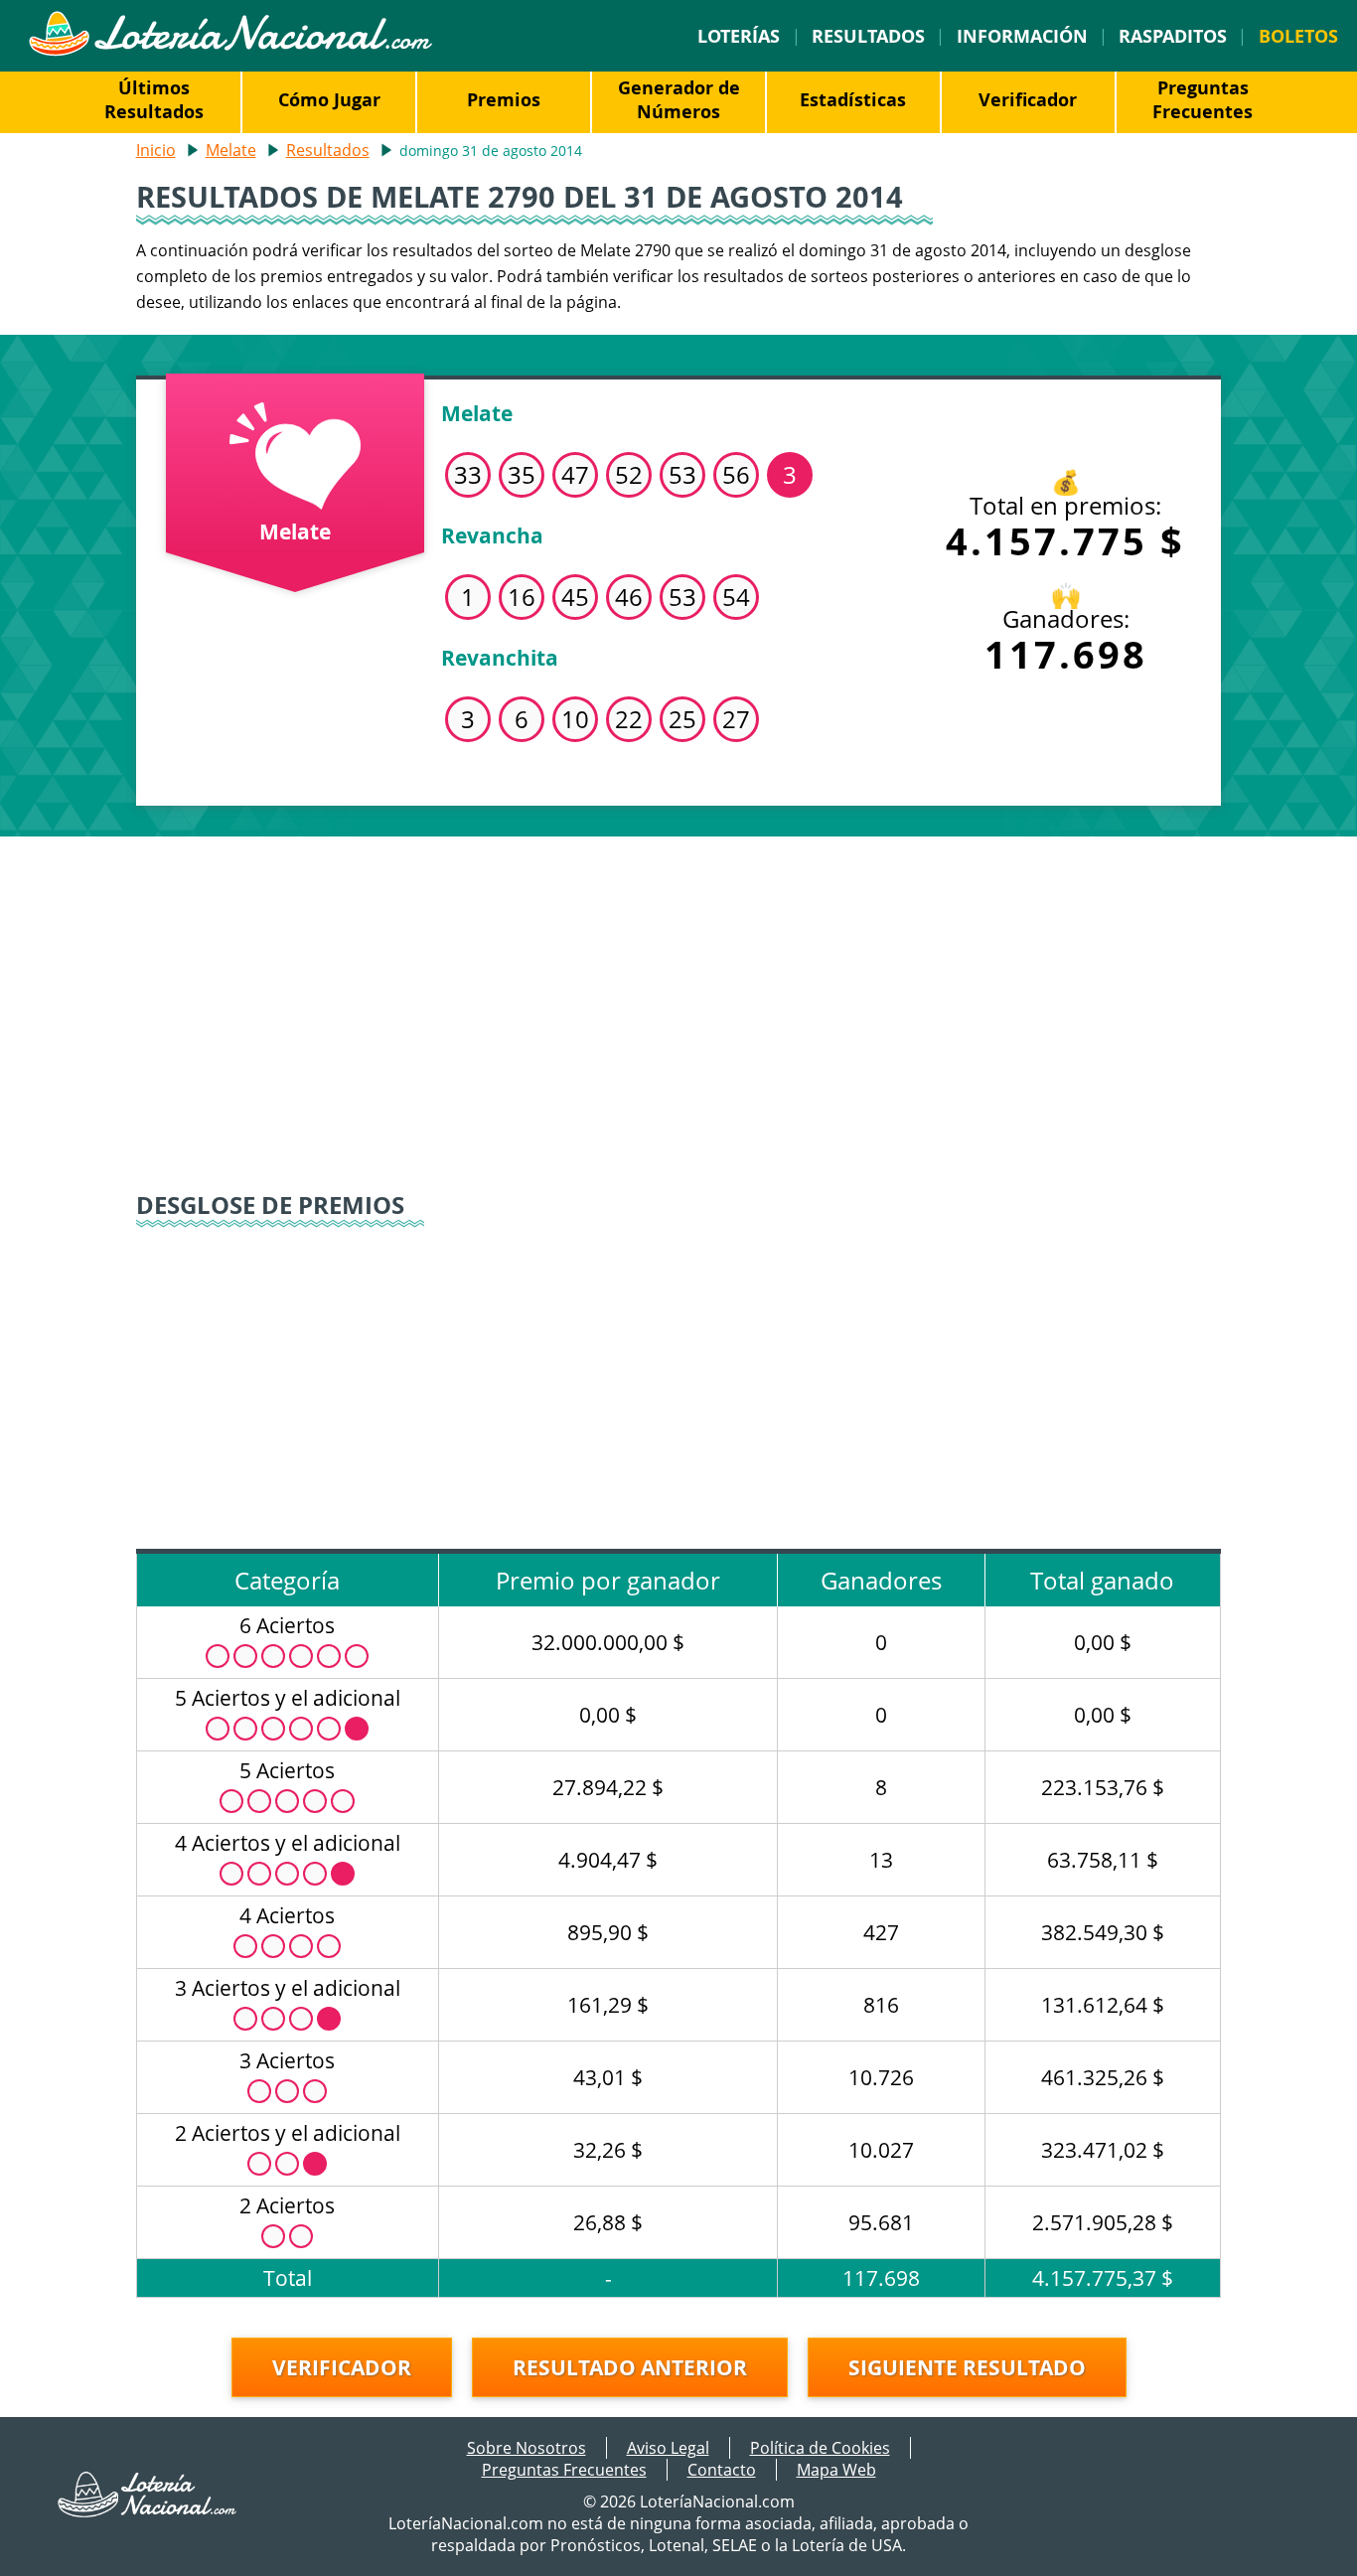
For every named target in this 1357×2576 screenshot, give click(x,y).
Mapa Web (836, 2470)
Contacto (722, 2470)
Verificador (1028, 99)
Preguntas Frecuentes (1203, 99)
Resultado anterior (630, 2367)
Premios (504, 99)
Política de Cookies (820, 2448)
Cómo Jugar (329, 99)
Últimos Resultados (154, 99)
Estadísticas (853, 99)
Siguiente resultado (967, 2367)
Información (1022, 36)
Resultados (868, 36)
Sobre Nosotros (527, 2448)
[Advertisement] (679, 1005)
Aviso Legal (668, 2448)
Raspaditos (1173, 36)
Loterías (739, 36)
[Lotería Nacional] (148, 2511)
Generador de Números (679, 99)
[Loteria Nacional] (230, 51)
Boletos (1298, 36)
